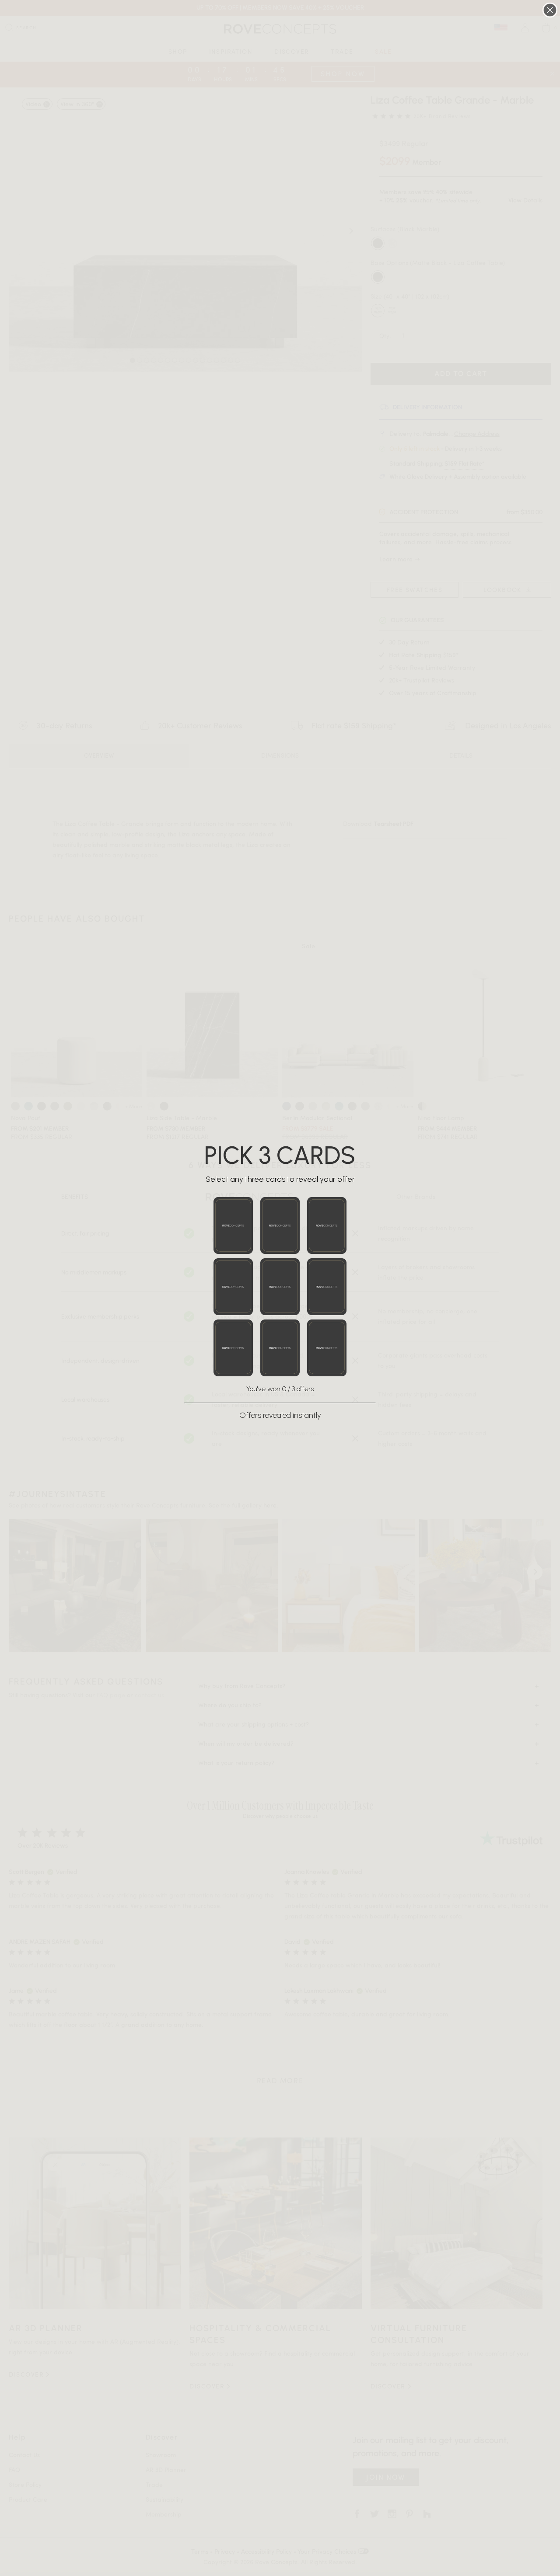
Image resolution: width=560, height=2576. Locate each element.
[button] (233, 1225)
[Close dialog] (550, 10)
